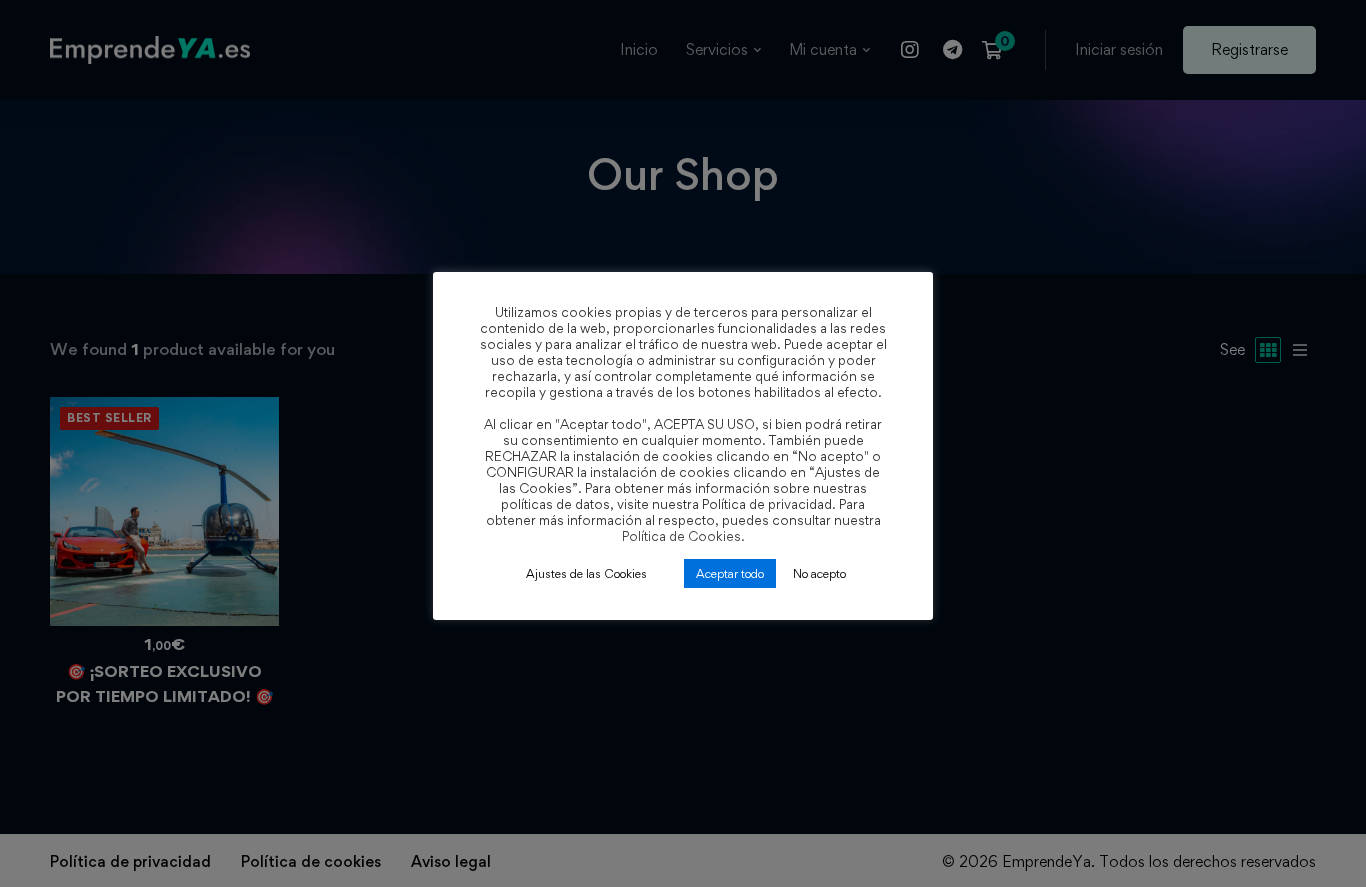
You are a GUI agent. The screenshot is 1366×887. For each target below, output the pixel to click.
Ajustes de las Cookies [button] (586, 573)
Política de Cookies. (683, 536)
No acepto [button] (819, 573)
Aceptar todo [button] (730, 573)
